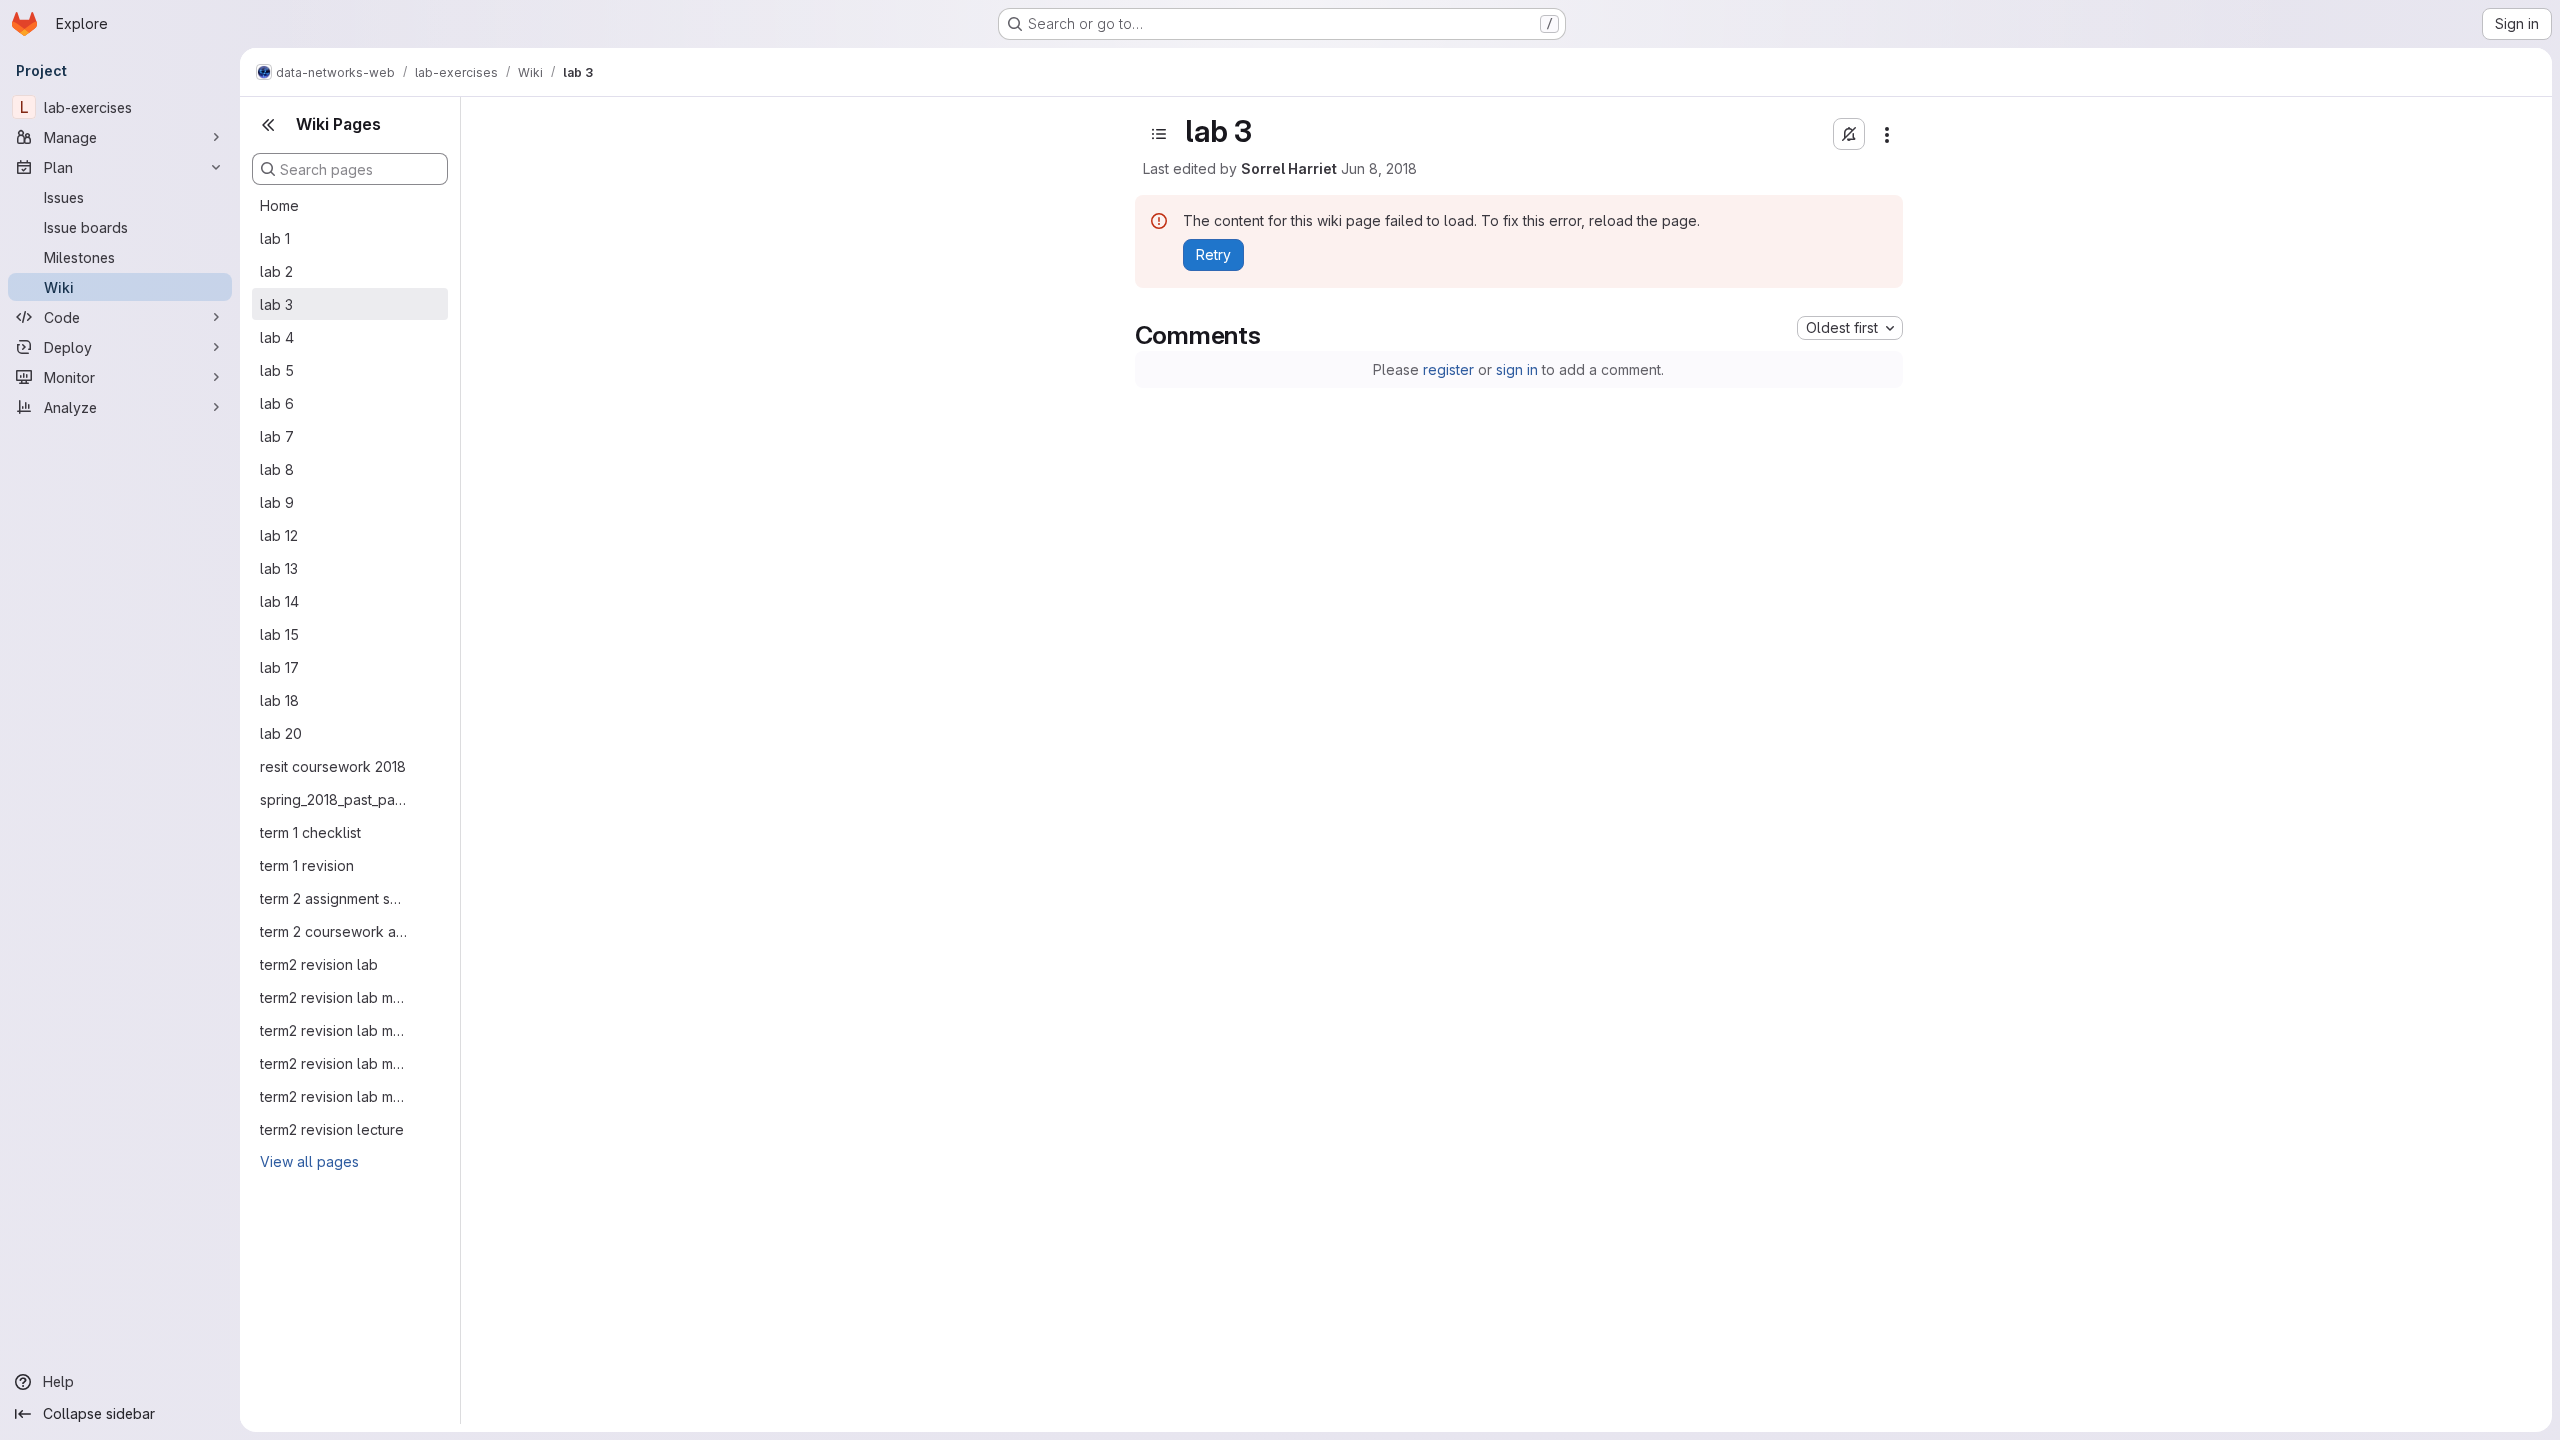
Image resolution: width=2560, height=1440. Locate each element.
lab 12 (279, 535)
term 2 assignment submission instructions (334, 898)
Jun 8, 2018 (1379, 168)
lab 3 (276, 304)
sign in (1517, 369)
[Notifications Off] (1849, 134)
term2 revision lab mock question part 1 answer (334, 997)
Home (279, 205)
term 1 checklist (310, 832)
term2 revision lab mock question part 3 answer (334, 1063)
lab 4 (277, 337)
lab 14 (279, 601)
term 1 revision (307, 865)
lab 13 (279, 568)
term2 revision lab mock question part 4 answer (334, 1096)
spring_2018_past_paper (334, 799)
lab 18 (279, 700)
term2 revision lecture (332, 1129)
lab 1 (275, 238)
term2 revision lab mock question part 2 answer (334, 1030)
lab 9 (277, 502)
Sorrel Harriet (1289, 168)
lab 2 (276, 271)
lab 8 (277, 469)
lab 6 (277, 403)
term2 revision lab (319, 964)
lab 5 (277, 370)
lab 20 (281, 733)
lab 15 (279, 634)
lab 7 (277, 436)
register (1448, 369)
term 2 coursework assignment (334, 931)
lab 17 (279, 667)
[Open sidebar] (1159, 134)
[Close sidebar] (268, 125)
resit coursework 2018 (333, 766)
